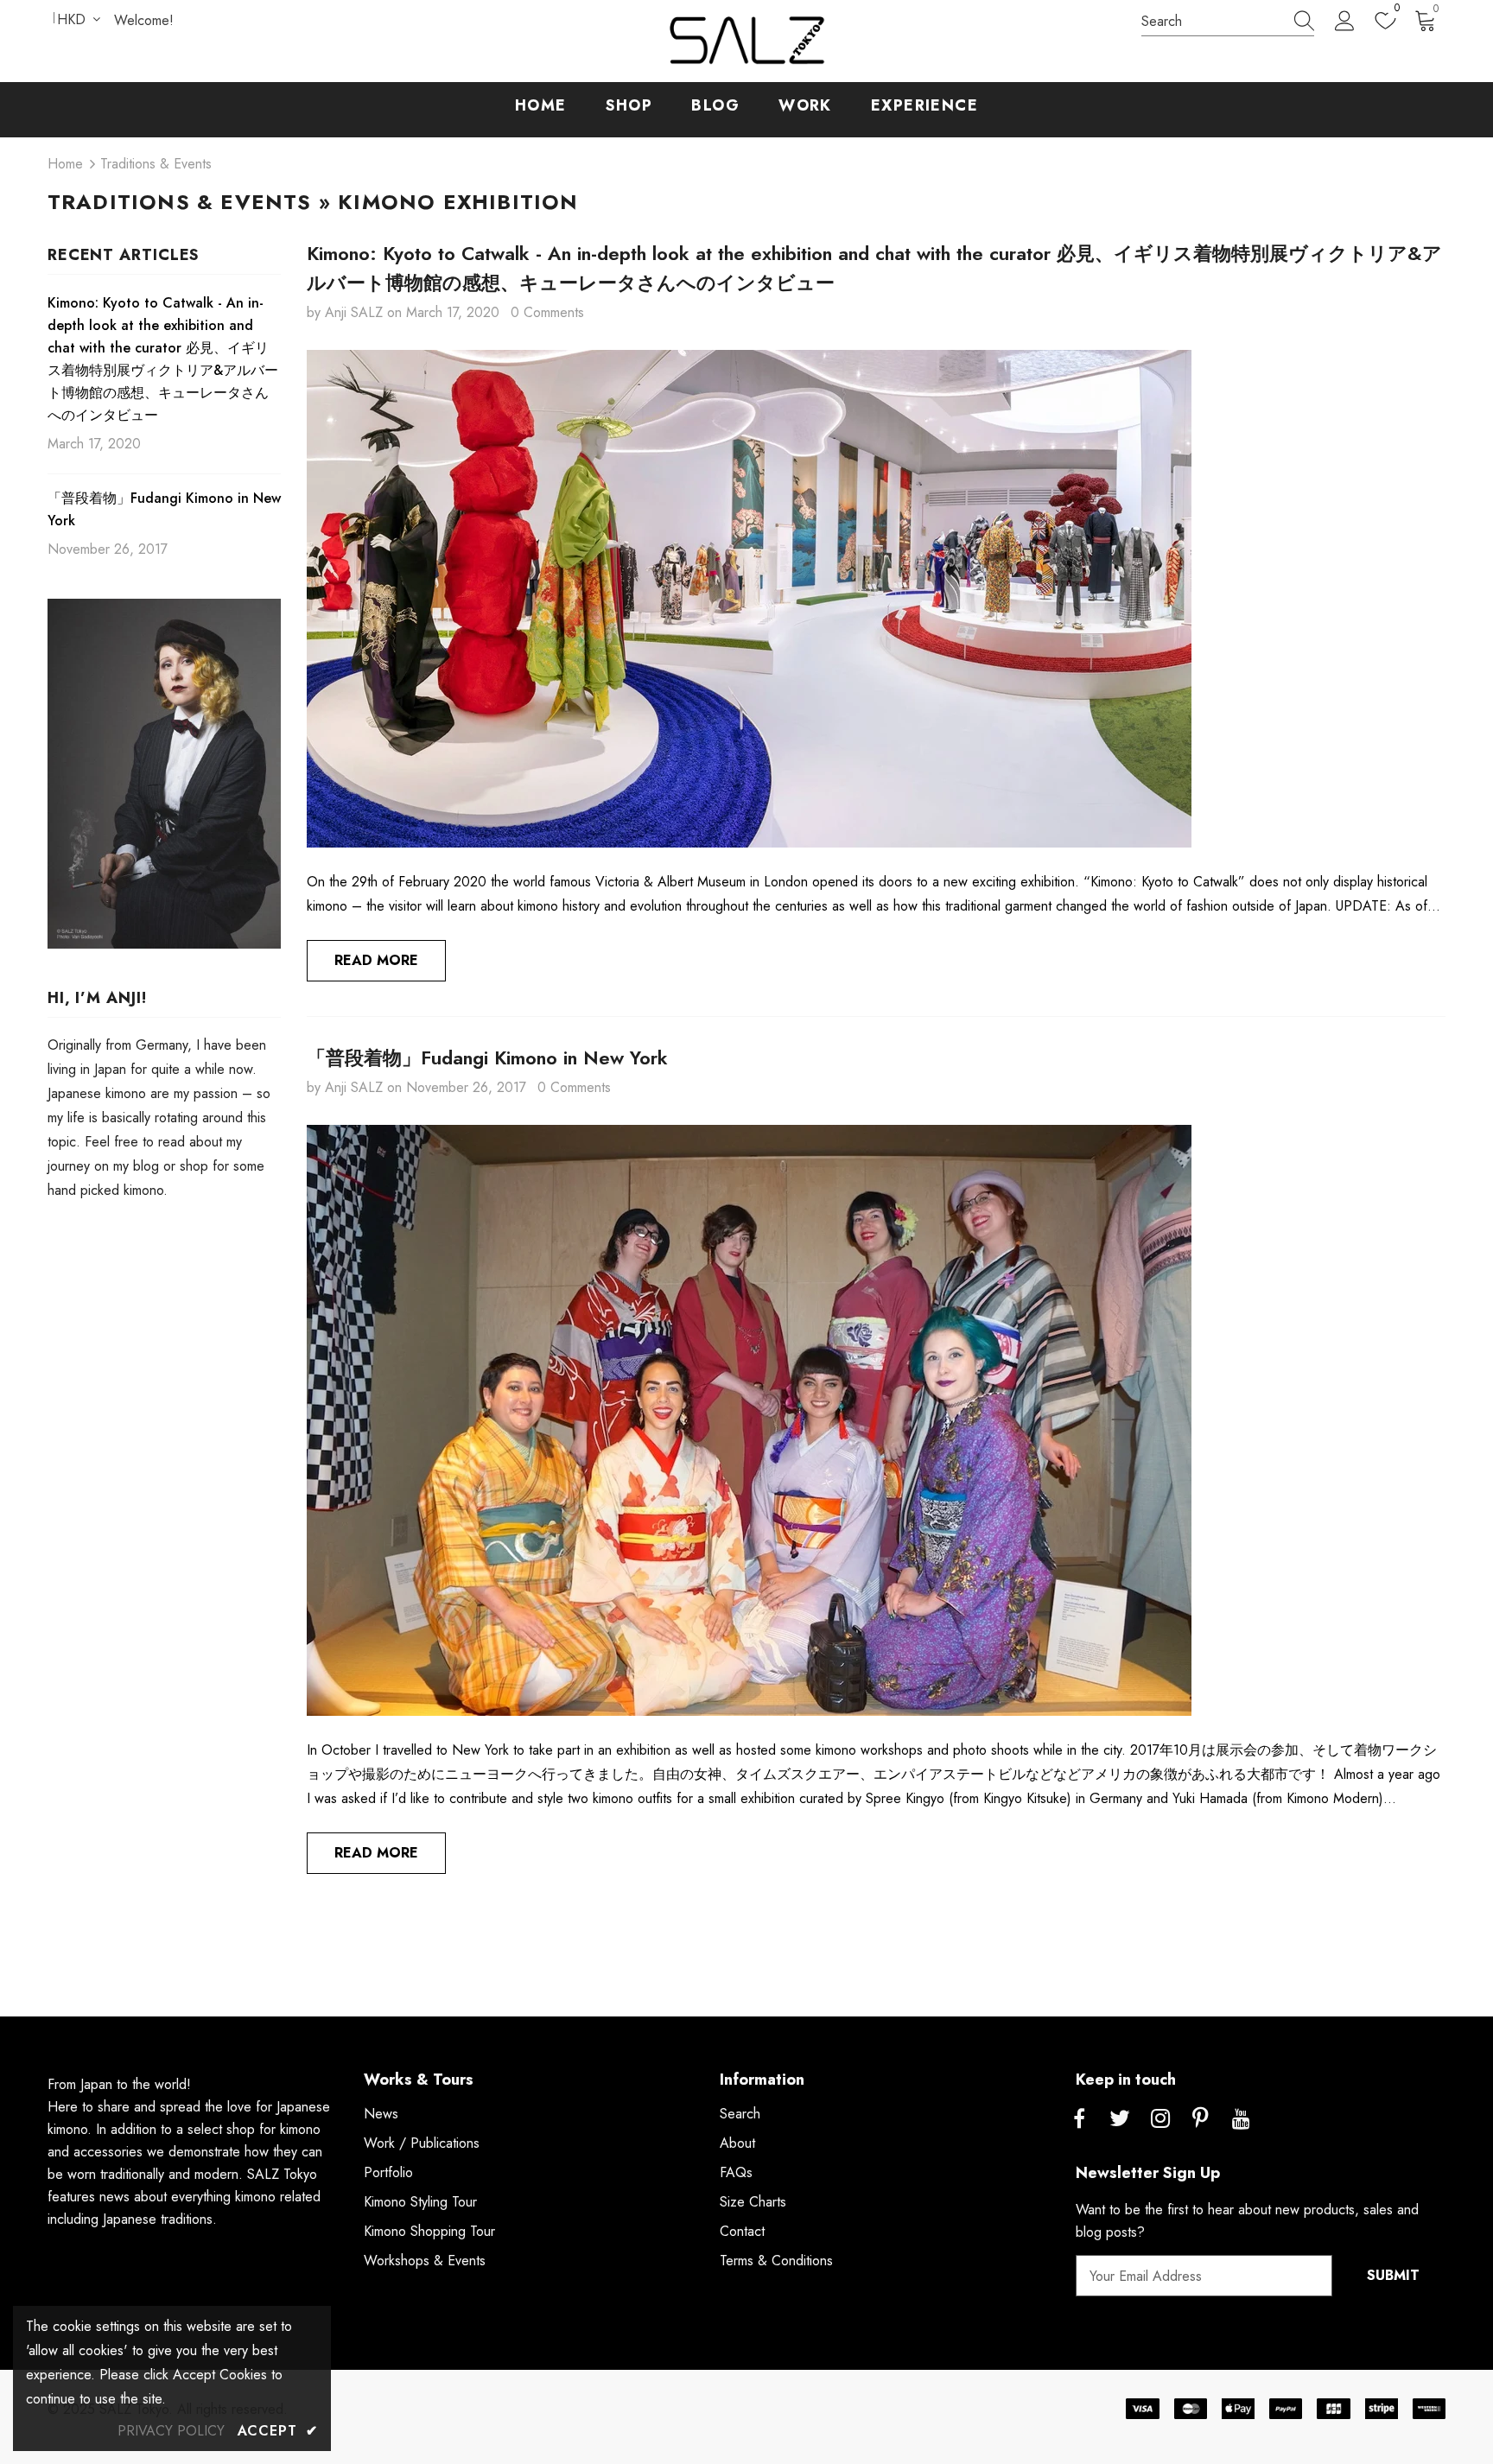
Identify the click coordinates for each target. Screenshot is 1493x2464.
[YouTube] (1242, 2119)
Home (65, 164)
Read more (376, 960)
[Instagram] (1160, 2119)
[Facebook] (1079, 2119)
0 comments (547, 312)
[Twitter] (1120, 2119)
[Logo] (746, 41)
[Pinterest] (1201, 2119)
